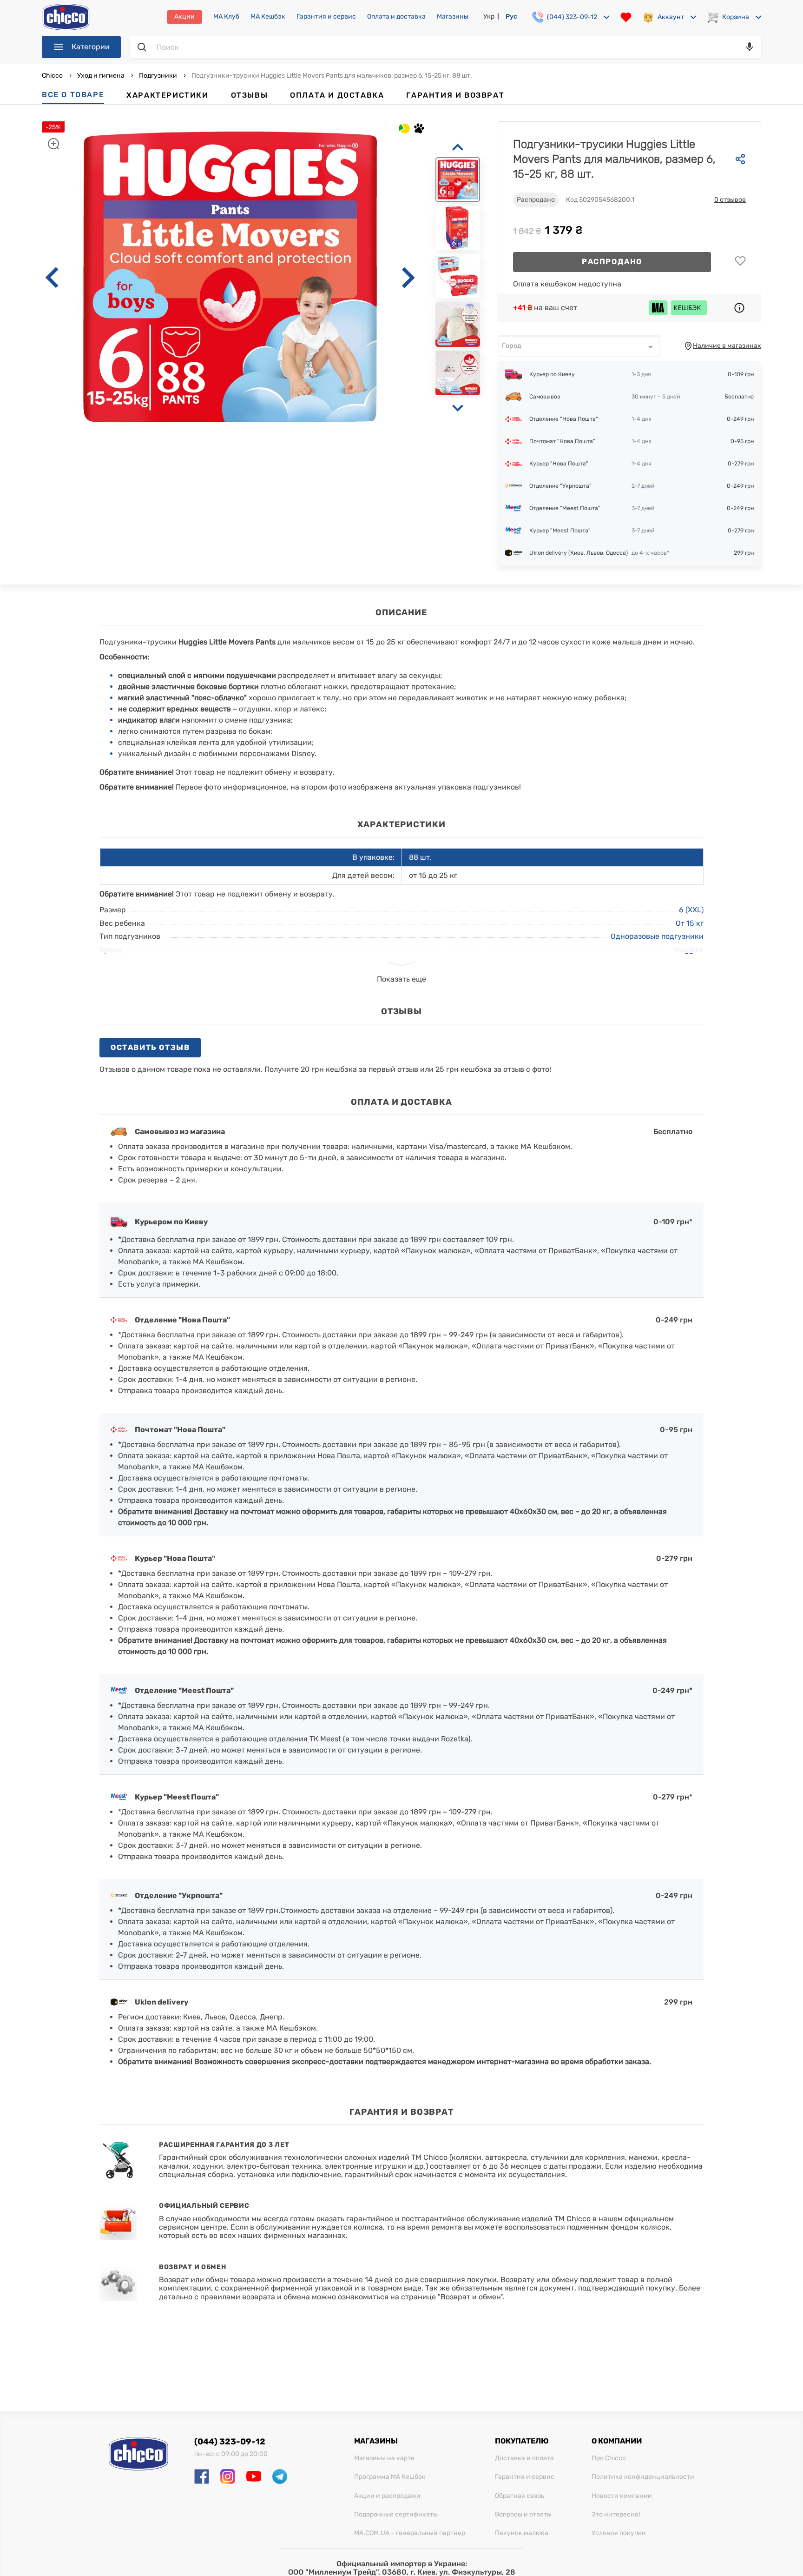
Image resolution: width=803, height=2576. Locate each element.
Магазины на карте (384, 2458)
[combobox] (579, 346)
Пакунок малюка (522, 2533)
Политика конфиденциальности (643, 2477)
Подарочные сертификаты (396, 2515)
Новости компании (622, 2496)
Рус (511, 17)
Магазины (453, 17)
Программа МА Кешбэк (390, 2477)
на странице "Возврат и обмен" (447, 2297)
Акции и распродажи (387, 2496)
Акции (184, 17)
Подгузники (158, 76)
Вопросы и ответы (523, 2515)
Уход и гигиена (101, 76)
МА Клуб (226, 17)
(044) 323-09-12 (230, 2442)
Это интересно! (616, 2515)
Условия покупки (619, 2533)
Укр (489, 17)
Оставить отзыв (150, 1047)
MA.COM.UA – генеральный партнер (410, 2533)
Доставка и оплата (524, 2458)
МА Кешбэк (268, 17)
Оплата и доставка (396, 17)
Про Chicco (609, 2458)
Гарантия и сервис (326, 17)
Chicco (53, 76)
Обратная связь (520, 2496)
